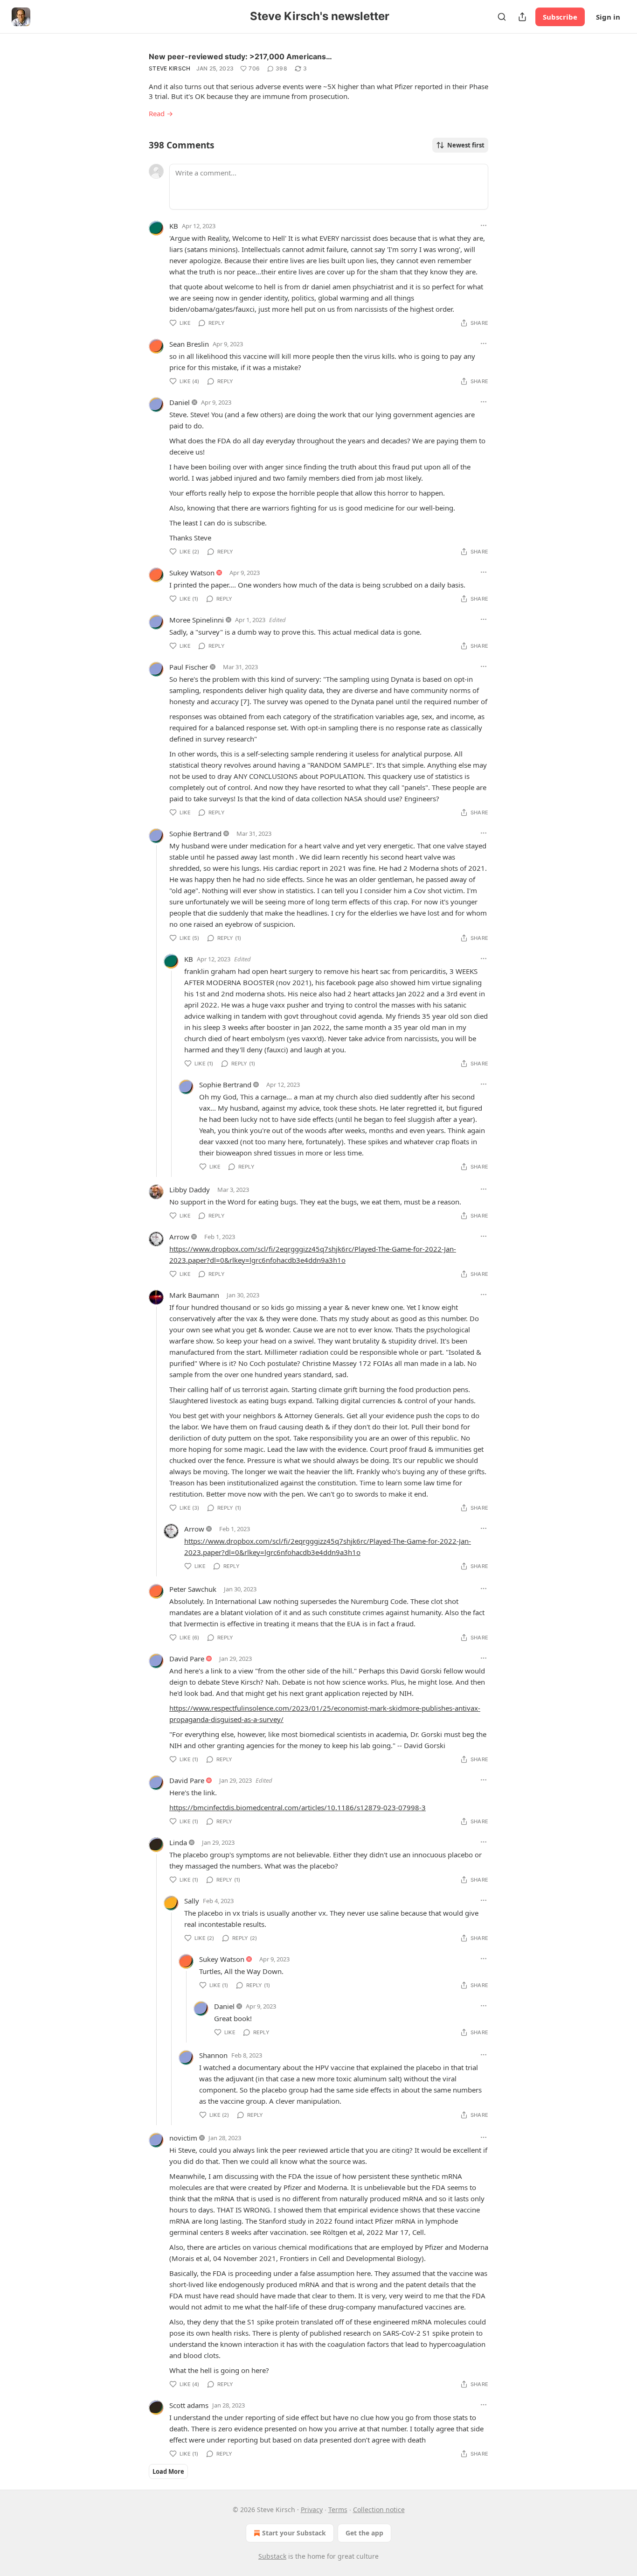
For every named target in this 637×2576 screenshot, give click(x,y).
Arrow (179, 1237)
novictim (183, 2138)
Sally (192, 1901)
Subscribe (560, 17)
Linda (178, 1842)
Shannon (213, 2055)
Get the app (364, 2533)
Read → (161, 113)
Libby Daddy (190, 1190)
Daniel (180, 402)
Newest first (466, 145)
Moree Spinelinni (197, 620)
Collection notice (379, 2509)
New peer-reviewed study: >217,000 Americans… (240, 56)
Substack (272, 2556)
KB (174, 226)
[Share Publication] (522, 17)
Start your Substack (294, 2533)
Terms (338, 2509)
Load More (168, 2471)
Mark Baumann (194, 1295)
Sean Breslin (189, 344)
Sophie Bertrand (195, 833)
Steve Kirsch (170, 68)
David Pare (187, 1659)
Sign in (608, 17)
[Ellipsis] (484, 225)
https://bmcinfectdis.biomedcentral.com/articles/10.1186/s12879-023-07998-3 (298, 1807)
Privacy (312, 2509)
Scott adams (189, 2405)
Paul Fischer (189, 667)
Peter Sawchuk (193, 1589)
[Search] (502, 17)
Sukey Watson (192, 573)
